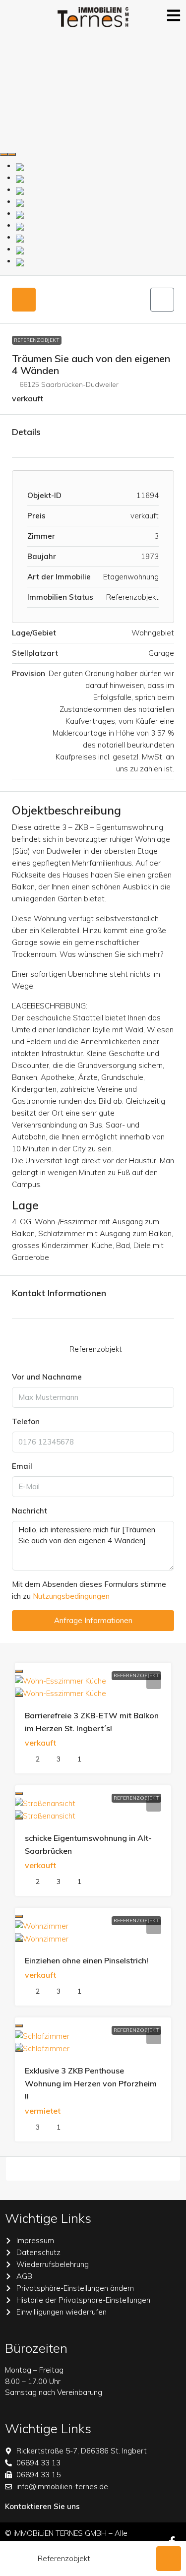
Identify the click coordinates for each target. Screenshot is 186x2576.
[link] (61, 1680)
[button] (162, 300)
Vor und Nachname (47, 1377)
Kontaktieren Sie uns (42, 2506)
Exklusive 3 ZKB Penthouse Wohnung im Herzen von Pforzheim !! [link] (91, 2083)
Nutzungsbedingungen (71, 1596)
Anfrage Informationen (93, 1620)
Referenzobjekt (37, 340)
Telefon (26, 1421)
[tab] (24, 300)
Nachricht (30, 1511)
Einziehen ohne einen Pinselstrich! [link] (87, 1960)
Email (22, 1466)
